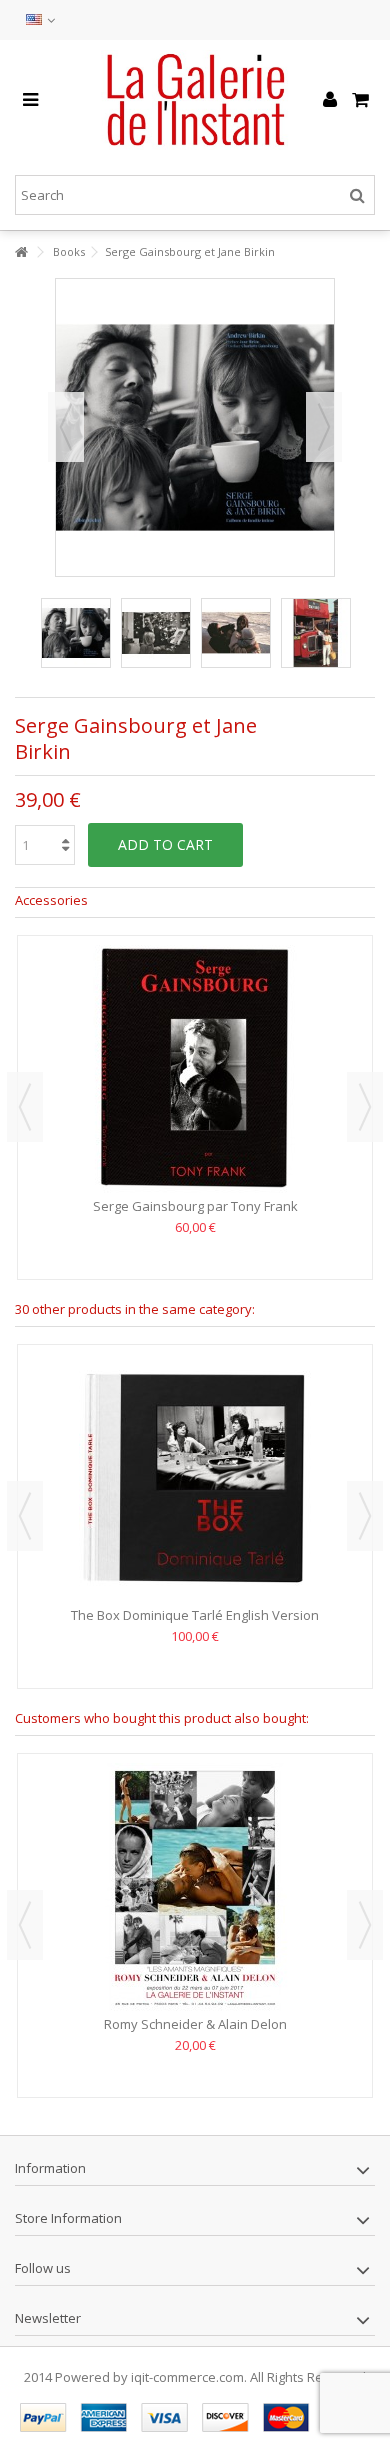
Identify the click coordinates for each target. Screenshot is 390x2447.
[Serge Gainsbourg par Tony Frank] (195, 1069)
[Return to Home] (21, 252)
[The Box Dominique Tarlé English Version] (195, 1478)
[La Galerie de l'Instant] (195, 100)
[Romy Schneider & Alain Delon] (195, 1887)
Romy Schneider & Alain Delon (195, 2024)
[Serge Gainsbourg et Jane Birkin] (76, 633)
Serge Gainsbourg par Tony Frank (195, 1206)
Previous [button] (66, 427)
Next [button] (324, 427)
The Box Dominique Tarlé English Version (195, 1615)
